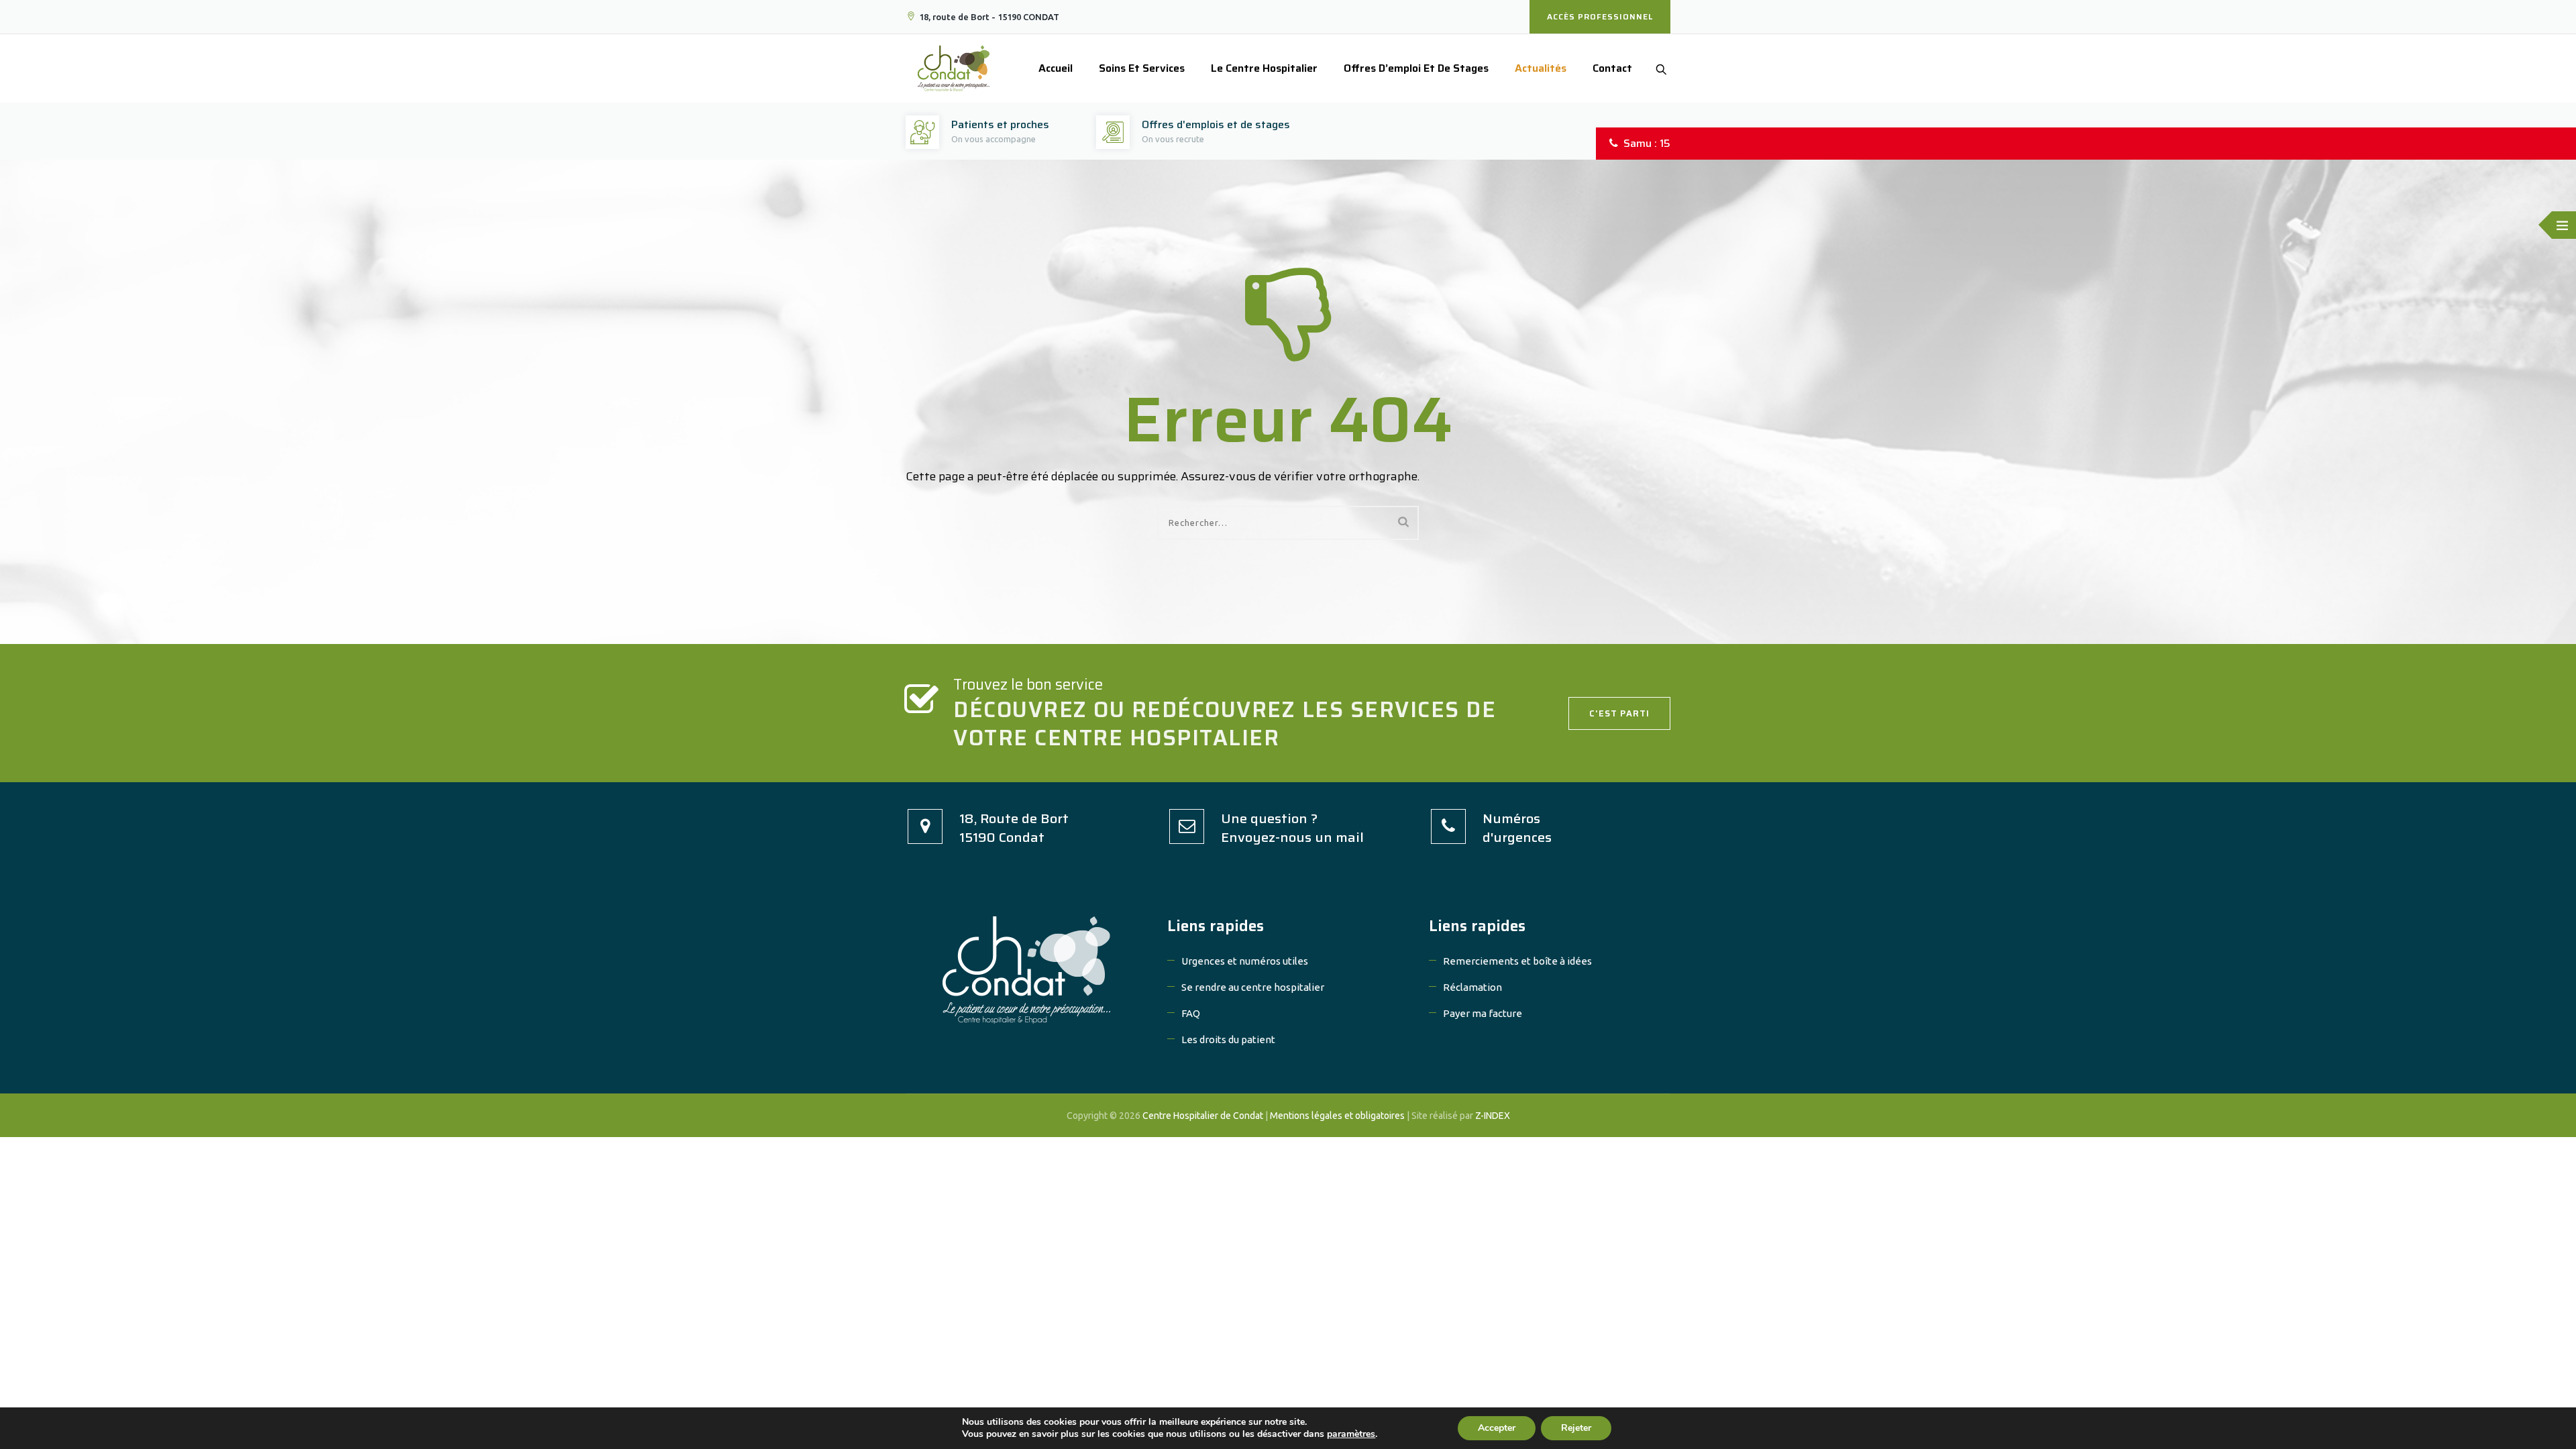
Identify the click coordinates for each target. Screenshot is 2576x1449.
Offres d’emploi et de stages (1416, 68)
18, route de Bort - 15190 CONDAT (989, 17)
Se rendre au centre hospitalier (1253, 987)
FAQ (1191, 1013)
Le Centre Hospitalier (1264, 68)
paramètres (1351, 1434)
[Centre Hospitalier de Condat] (954, 68)
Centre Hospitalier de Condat (1203, 1116)
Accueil (1056, 68)
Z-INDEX (1493, 1116)
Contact (1612, 68)
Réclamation (1472, 987)
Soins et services (1142, 68)
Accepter (1497, 1428)
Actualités (1541, 68)
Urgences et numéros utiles (1245, 961)
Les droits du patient (1228, 1039)
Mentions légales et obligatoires (1337, 1116)
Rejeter (1576, 1428)
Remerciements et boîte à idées (1517, 961)
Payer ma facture (1483, 1013)
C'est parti (1619, 713)
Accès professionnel (1600, 16)
